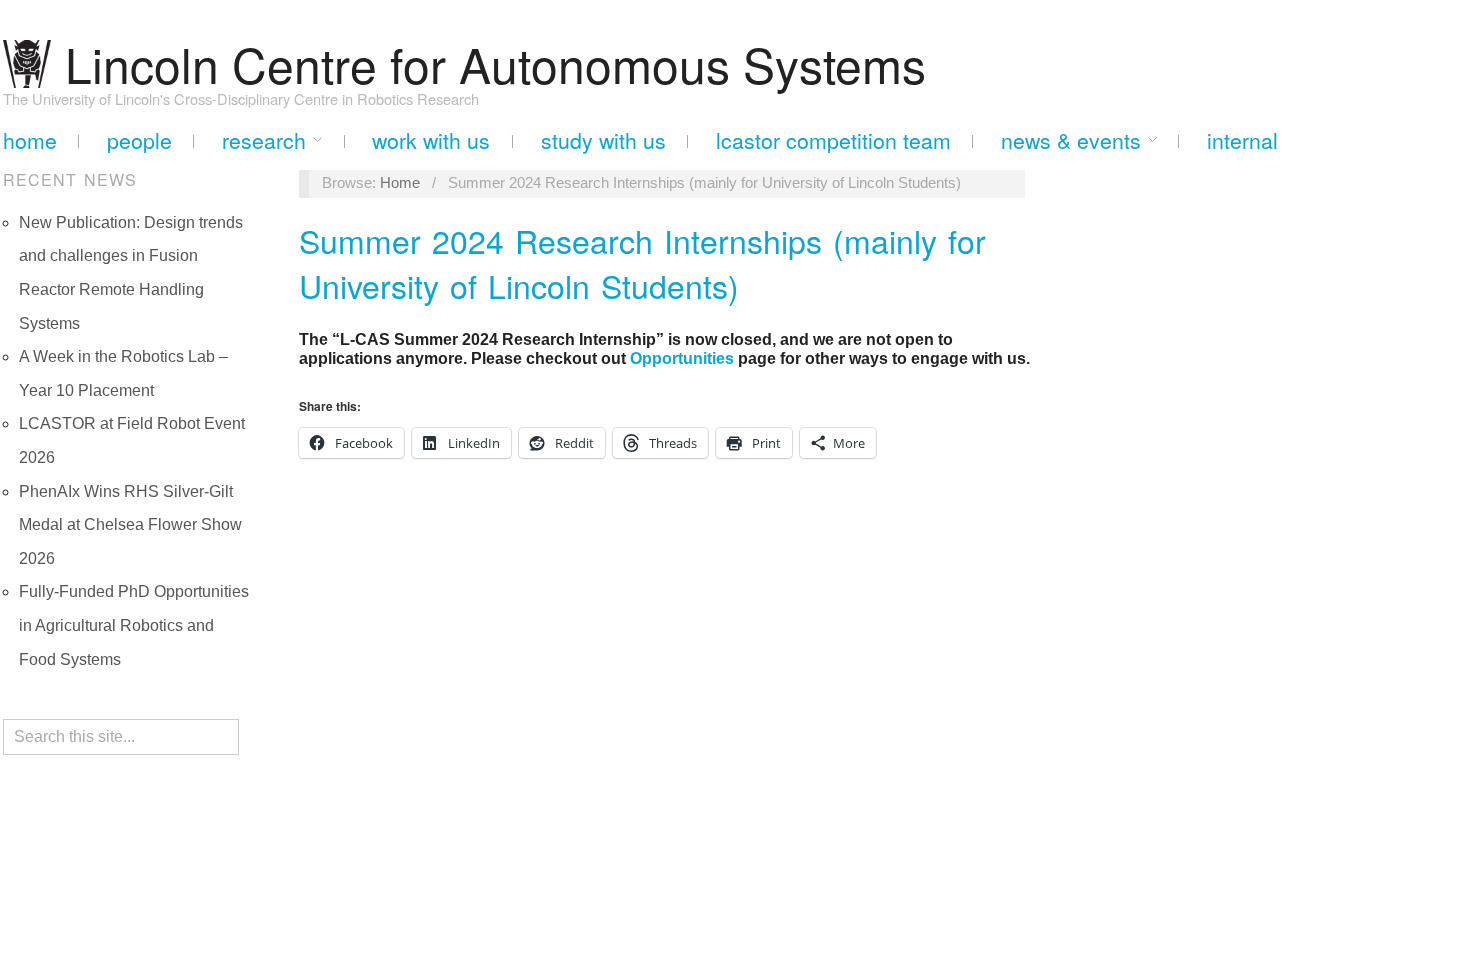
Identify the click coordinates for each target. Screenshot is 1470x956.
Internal (1242, 140)
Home (30, 140)
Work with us (431, 140)
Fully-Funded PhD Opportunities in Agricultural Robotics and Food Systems (134, 625)
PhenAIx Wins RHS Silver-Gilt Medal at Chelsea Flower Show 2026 (130, 525)
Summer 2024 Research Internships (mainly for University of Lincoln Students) (642, 262)
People (139, 140)
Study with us (603, 140)
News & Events (1071, 140)
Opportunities (682, 358)
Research (264, 140)
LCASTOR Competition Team (833, 140)
